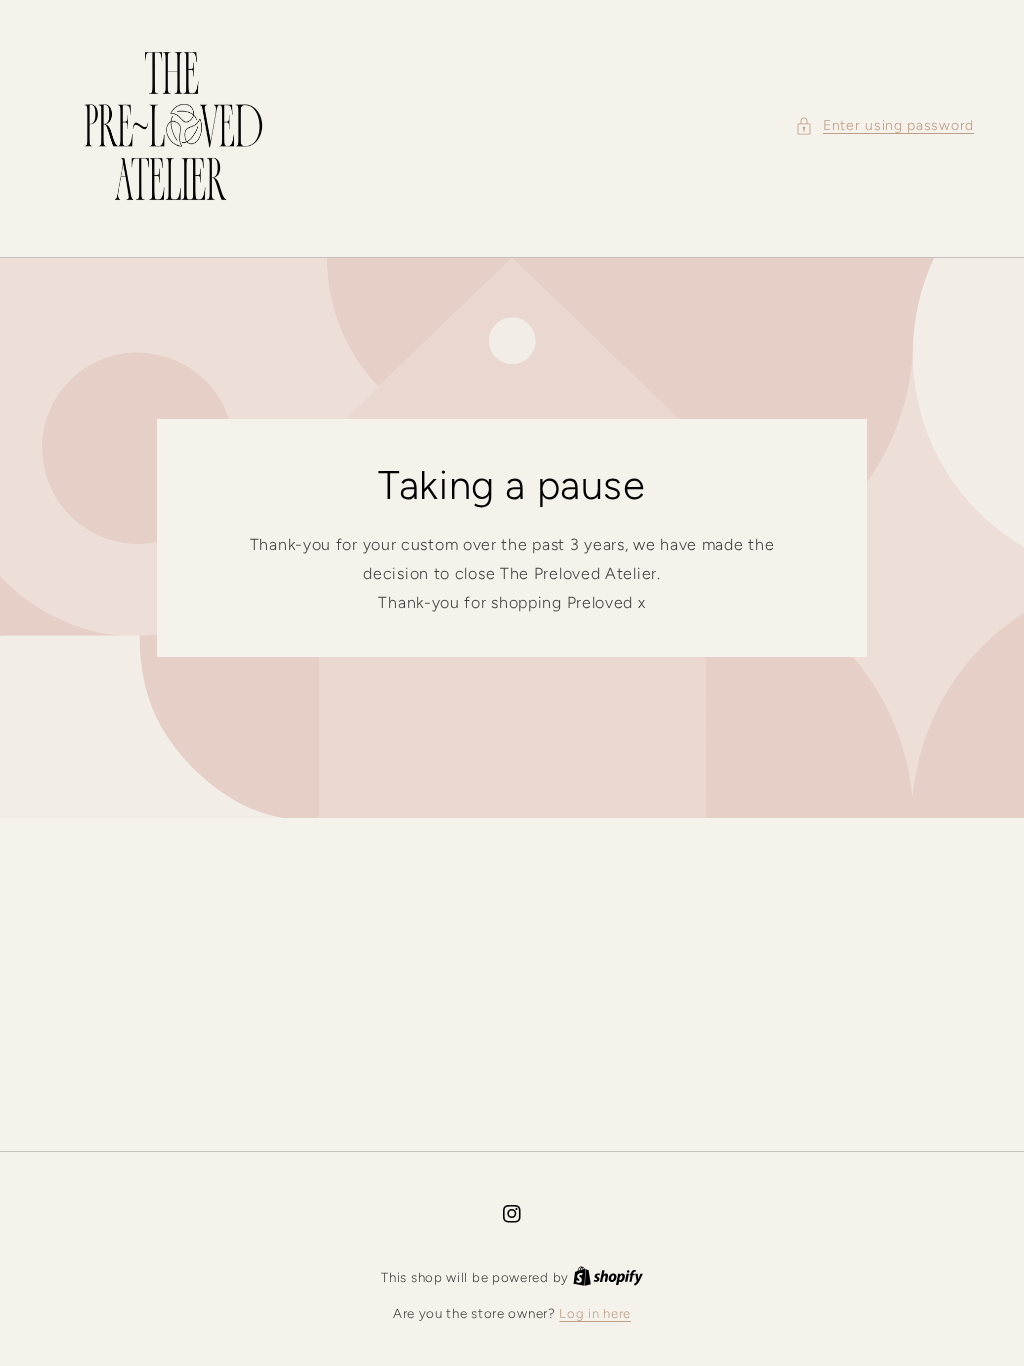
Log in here (595, 1313)
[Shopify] (608, 1277)
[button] (884, 125)
